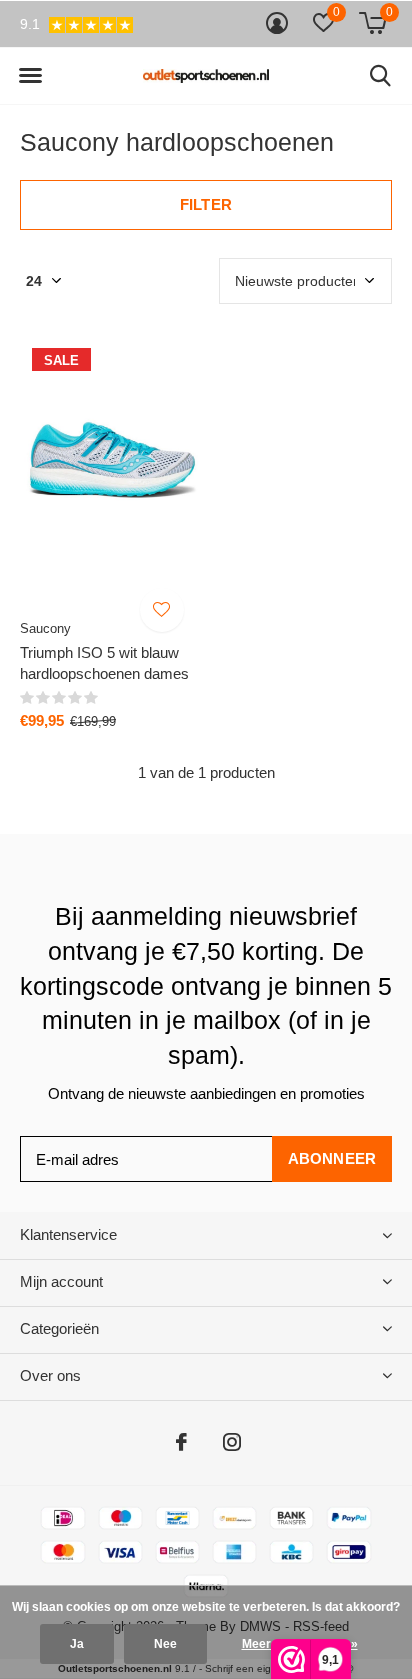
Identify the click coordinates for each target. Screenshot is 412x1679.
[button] (30, 76)
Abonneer (332, 1158)
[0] (372, 23)
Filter (206, 204)
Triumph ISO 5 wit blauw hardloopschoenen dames (104, 663)
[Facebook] (181, 1442)
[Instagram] (232, 1442)
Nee (165, 1644)
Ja (77, 1644)
